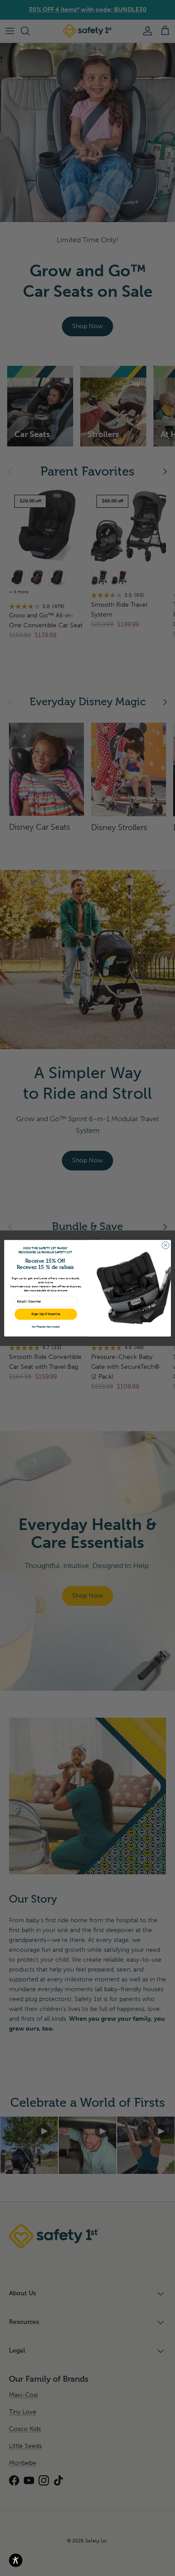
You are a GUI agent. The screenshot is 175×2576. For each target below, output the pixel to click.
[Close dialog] (166, 1245)
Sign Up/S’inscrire (46, 1314)
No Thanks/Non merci (46, 1326)
